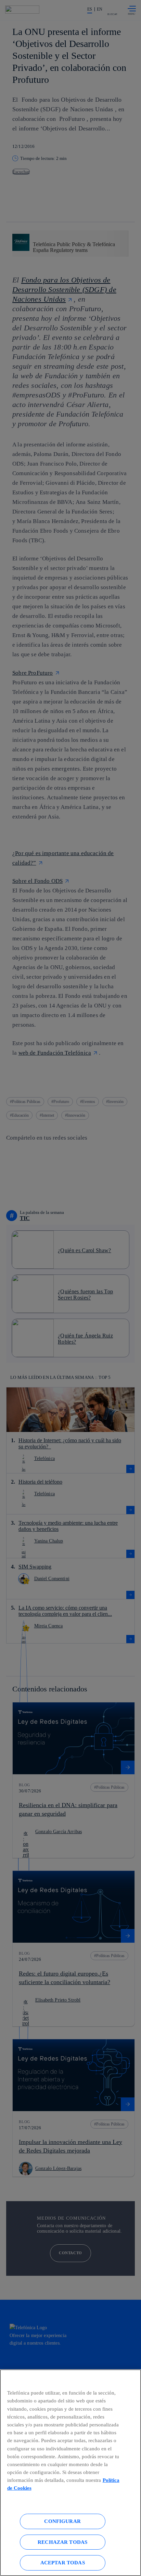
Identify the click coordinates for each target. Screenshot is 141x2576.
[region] (70, 2473)
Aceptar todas (63, 2562)
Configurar (62, 2521)
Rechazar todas (62, 2542)
